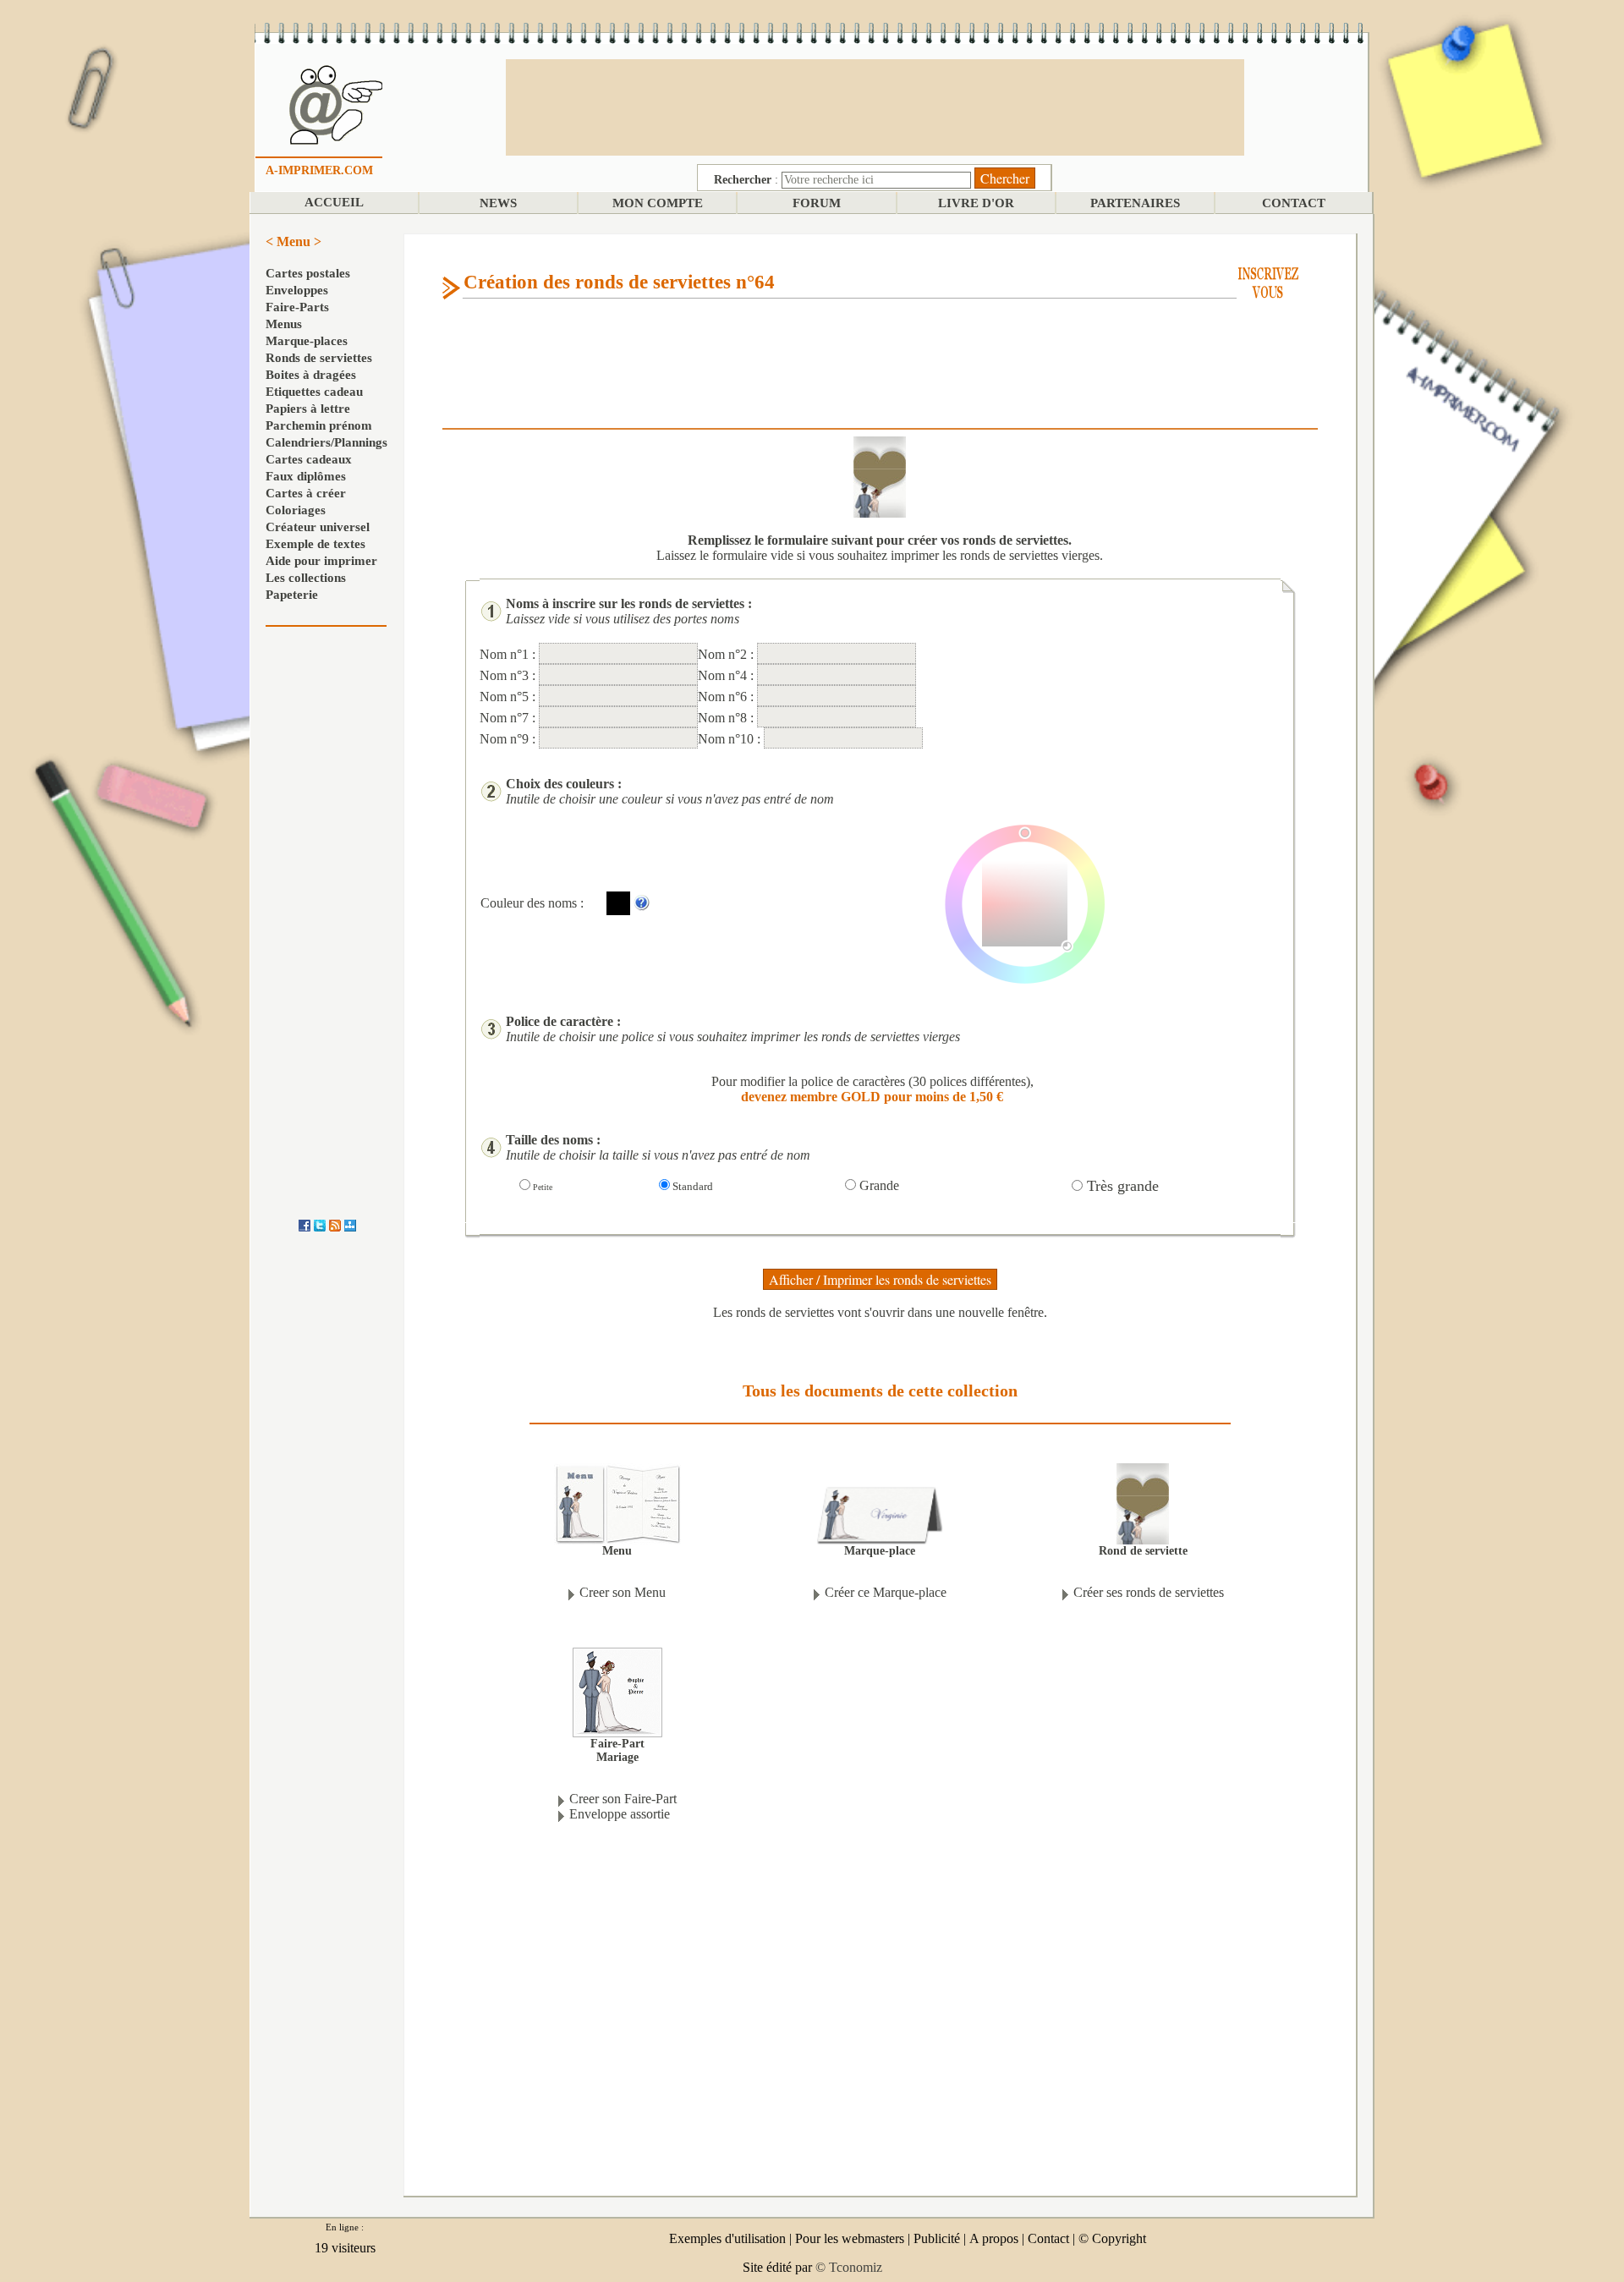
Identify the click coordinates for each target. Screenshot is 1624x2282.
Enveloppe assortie (620, 1814)
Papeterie (292, 595)
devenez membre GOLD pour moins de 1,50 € (872, 1097)
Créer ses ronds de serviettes (1149, 1592)
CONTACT (1294, 203)
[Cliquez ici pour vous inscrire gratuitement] (1268, 281)
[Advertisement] (875, 106)
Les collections (306, 578)
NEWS (498, 203)
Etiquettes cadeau (314, 392)
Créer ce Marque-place (886, 1592)
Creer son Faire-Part (623, 1799)
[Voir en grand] (1143, 1503)
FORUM (817, 203)
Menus (284, 324)
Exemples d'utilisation (727, 2238)
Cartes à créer (306, 493)
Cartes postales (308, 273)
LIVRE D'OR (976, 203)
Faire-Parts (297, 307)
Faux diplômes (306, 476)
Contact (1048, 2238)
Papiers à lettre (308, 409)
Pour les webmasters (850, 2238)
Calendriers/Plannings (326, 442)
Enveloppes (297, 290)
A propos (994, 2238)
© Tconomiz (849, 2267)
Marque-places (307, 341)
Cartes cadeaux (309, 459)
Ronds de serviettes (319, 358)
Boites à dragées (311, 375)
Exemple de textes (315, 544)
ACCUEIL (334, 202)
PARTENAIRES (1135, 203)
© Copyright (1112, 2238)
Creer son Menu (623, 1592)
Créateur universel (318, 527)
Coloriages (296, 510)
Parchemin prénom (319, 425)
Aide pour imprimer (321, 561)
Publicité (937, 2238)
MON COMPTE (658, 203)
